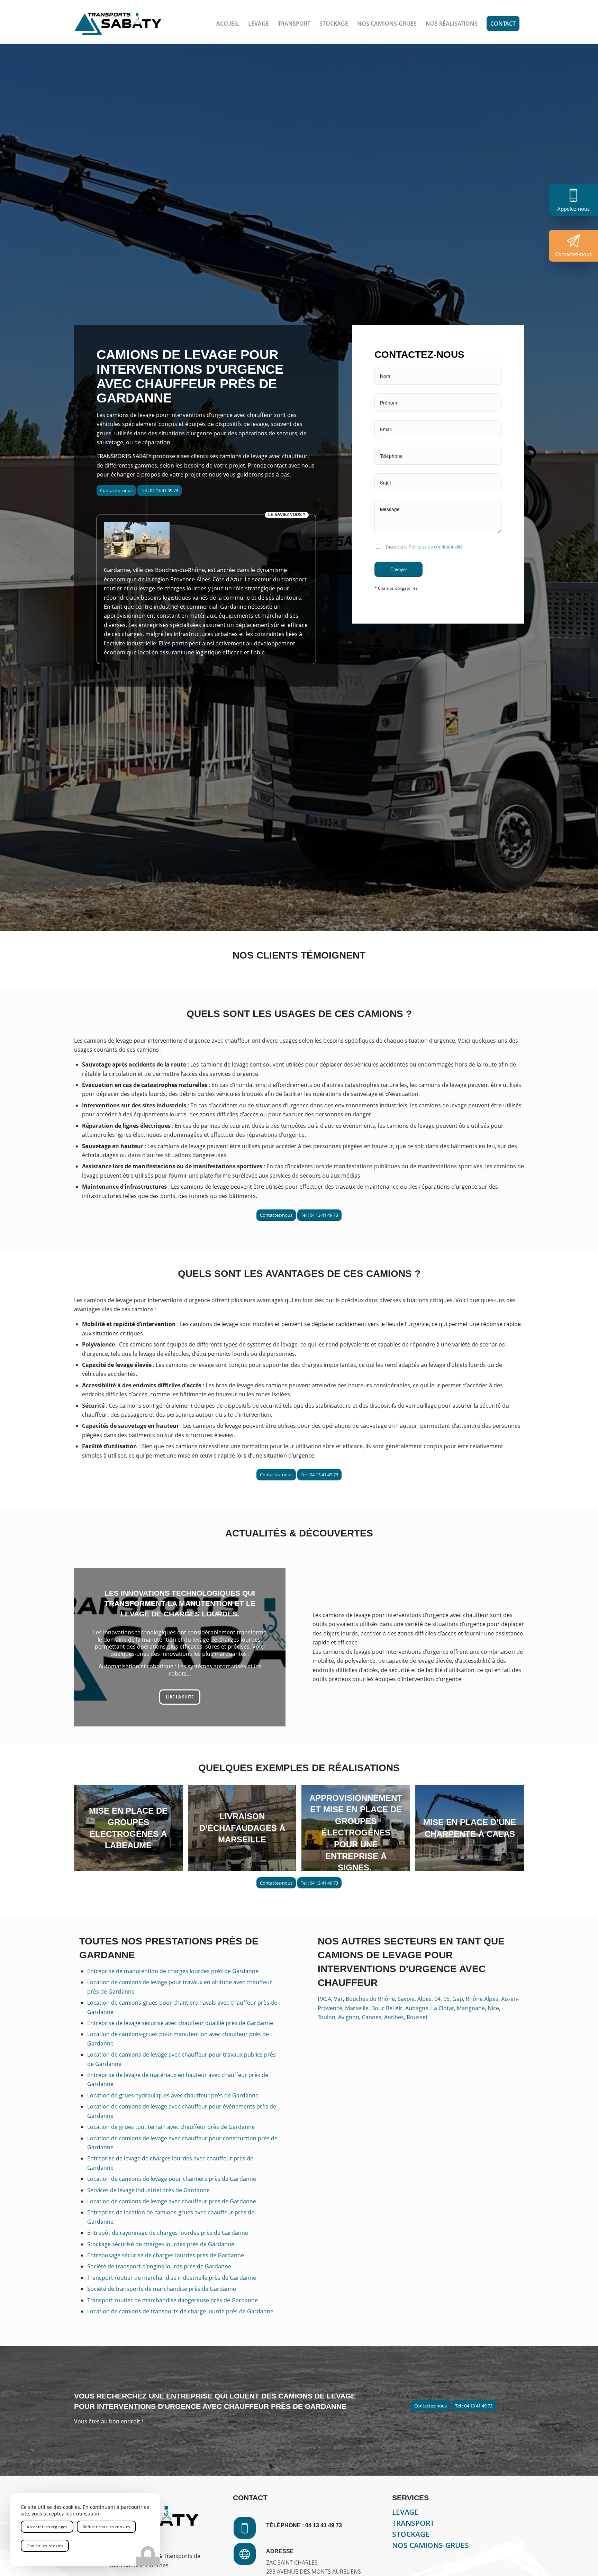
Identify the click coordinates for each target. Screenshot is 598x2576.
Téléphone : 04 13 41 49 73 (304, 2525)
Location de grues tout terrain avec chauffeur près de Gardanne (171, 2127)
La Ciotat (443, 2008)
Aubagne (417, 2008)
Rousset (417, 2017)
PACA (324, 1999)
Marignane (471, 2008)
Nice (493, 2008)
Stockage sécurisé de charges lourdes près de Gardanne (161, 2244)
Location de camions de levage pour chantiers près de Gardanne (172, 2179)
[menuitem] (228, 24)
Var (338, 1999)
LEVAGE (405, 2512)
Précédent (90, 1647)
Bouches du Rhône (370, 1999)
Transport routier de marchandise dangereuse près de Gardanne (173, 2300)
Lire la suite (180, 1699)
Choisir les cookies (45, 2546)
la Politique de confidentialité (433, 547)
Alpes (424, 1999)
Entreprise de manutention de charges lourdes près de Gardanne (173, 1971)
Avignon (349, 2017)
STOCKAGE (411, 2534)
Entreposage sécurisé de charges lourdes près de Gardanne (166, 2255)
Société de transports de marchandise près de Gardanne (162, 2289)
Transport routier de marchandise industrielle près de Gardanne (172, 2278)
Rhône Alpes (482, 1999)
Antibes (394, 2017)
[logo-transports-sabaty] (118, 24)
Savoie (406, 1999)
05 (446, 1999)
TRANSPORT (413, 2523)
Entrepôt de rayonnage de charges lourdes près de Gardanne (168, 2233)
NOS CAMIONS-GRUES (431, 2545)
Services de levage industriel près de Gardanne (148, 2190)
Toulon (327, 2017)
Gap (458, 1999)
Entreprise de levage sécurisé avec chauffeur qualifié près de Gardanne (180, 2023)
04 (437, 1999)
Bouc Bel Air (387, 2008)
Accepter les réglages (47, 2527)
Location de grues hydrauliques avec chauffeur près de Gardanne (173, 2095)
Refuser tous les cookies (106, 2527)
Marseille (357, 2008)
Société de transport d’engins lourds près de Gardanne (159, 2266)
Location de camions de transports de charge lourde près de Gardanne (180, 2311)
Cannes (372, 2017)
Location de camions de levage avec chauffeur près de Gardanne (172, 2201)
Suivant (270, 1647)
